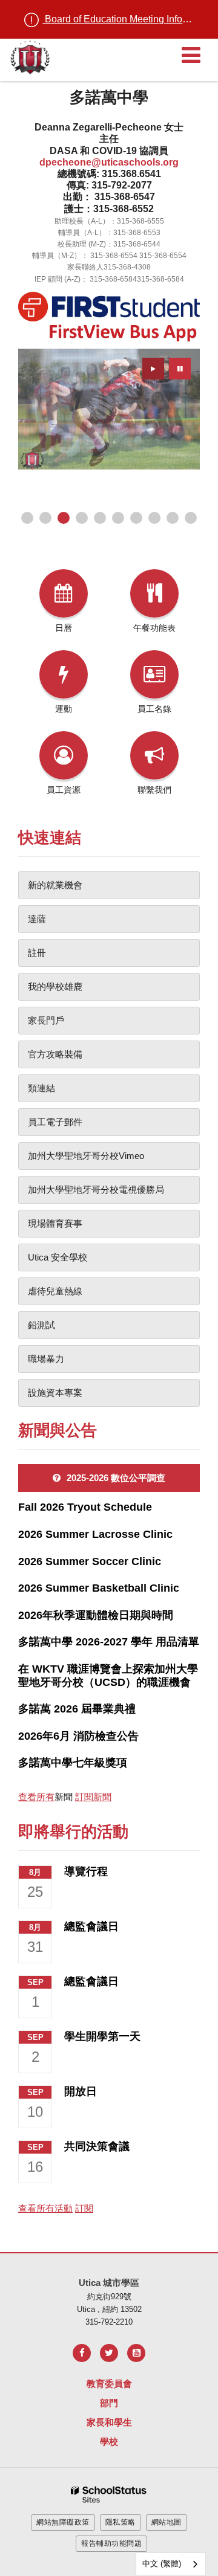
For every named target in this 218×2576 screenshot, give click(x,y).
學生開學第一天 (102, 2036)
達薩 (37, 919)
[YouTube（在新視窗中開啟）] (136, 2353)
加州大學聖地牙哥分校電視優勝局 (96, 1190)
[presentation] (153, 369)
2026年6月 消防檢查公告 (78, 1736)
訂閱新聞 (93, 1797)
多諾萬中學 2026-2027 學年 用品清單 (109, 1642)
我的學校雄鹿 (55, 986)
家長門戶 (46, 1020)
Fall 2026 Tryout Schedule (85, 1507)
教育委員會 (109, 2384)
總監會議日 (91, 1926)
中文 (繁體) (162, 2564)
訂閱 (84, 2208)
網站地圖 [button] (167, 2522)
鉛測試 (41, 1325)
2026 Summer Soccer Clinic (90, 1561)
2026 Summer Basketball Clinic (99, 1588)
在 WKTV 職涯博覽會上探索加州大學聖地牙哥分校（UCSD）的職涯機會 (108, 1676)
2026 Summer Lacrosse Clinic (95, 1534)
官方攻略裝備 (55, 1054)
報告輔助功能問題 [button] (111, 2543)
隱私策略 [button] (121, 2522)
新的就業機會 (55, 885)
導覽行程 (86, 1871)
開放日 (81, 2091)
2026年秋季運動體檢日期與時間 (96, 1615)
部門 (109, 2403)
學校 (109, 2442)
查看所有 (36, 1797)
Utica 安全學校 (58, 1257)
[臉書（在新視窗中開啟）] (82, 2353)
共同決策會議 (97, 2146)
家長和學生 (109, 2422)
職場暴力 (46, 1359)
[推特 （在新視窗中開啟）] (109, 2353)
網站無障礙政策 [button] (63, 2522)
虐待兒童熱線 (55, 1291)
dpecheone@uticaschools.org (109, 162)
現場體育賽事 (55, 1223)
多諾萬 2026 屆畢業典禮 (77, 1709)
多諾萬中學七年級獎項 (73, 1763)
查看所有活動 (45, 2208)
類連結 (41, 1088)
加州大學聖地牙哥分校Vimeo (86, 1156)
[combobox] (171, 2564)
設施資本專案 (55, 1393)
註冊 (37, 953)
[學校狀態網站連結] (109, 2495)
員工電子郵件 (55, 1122)
